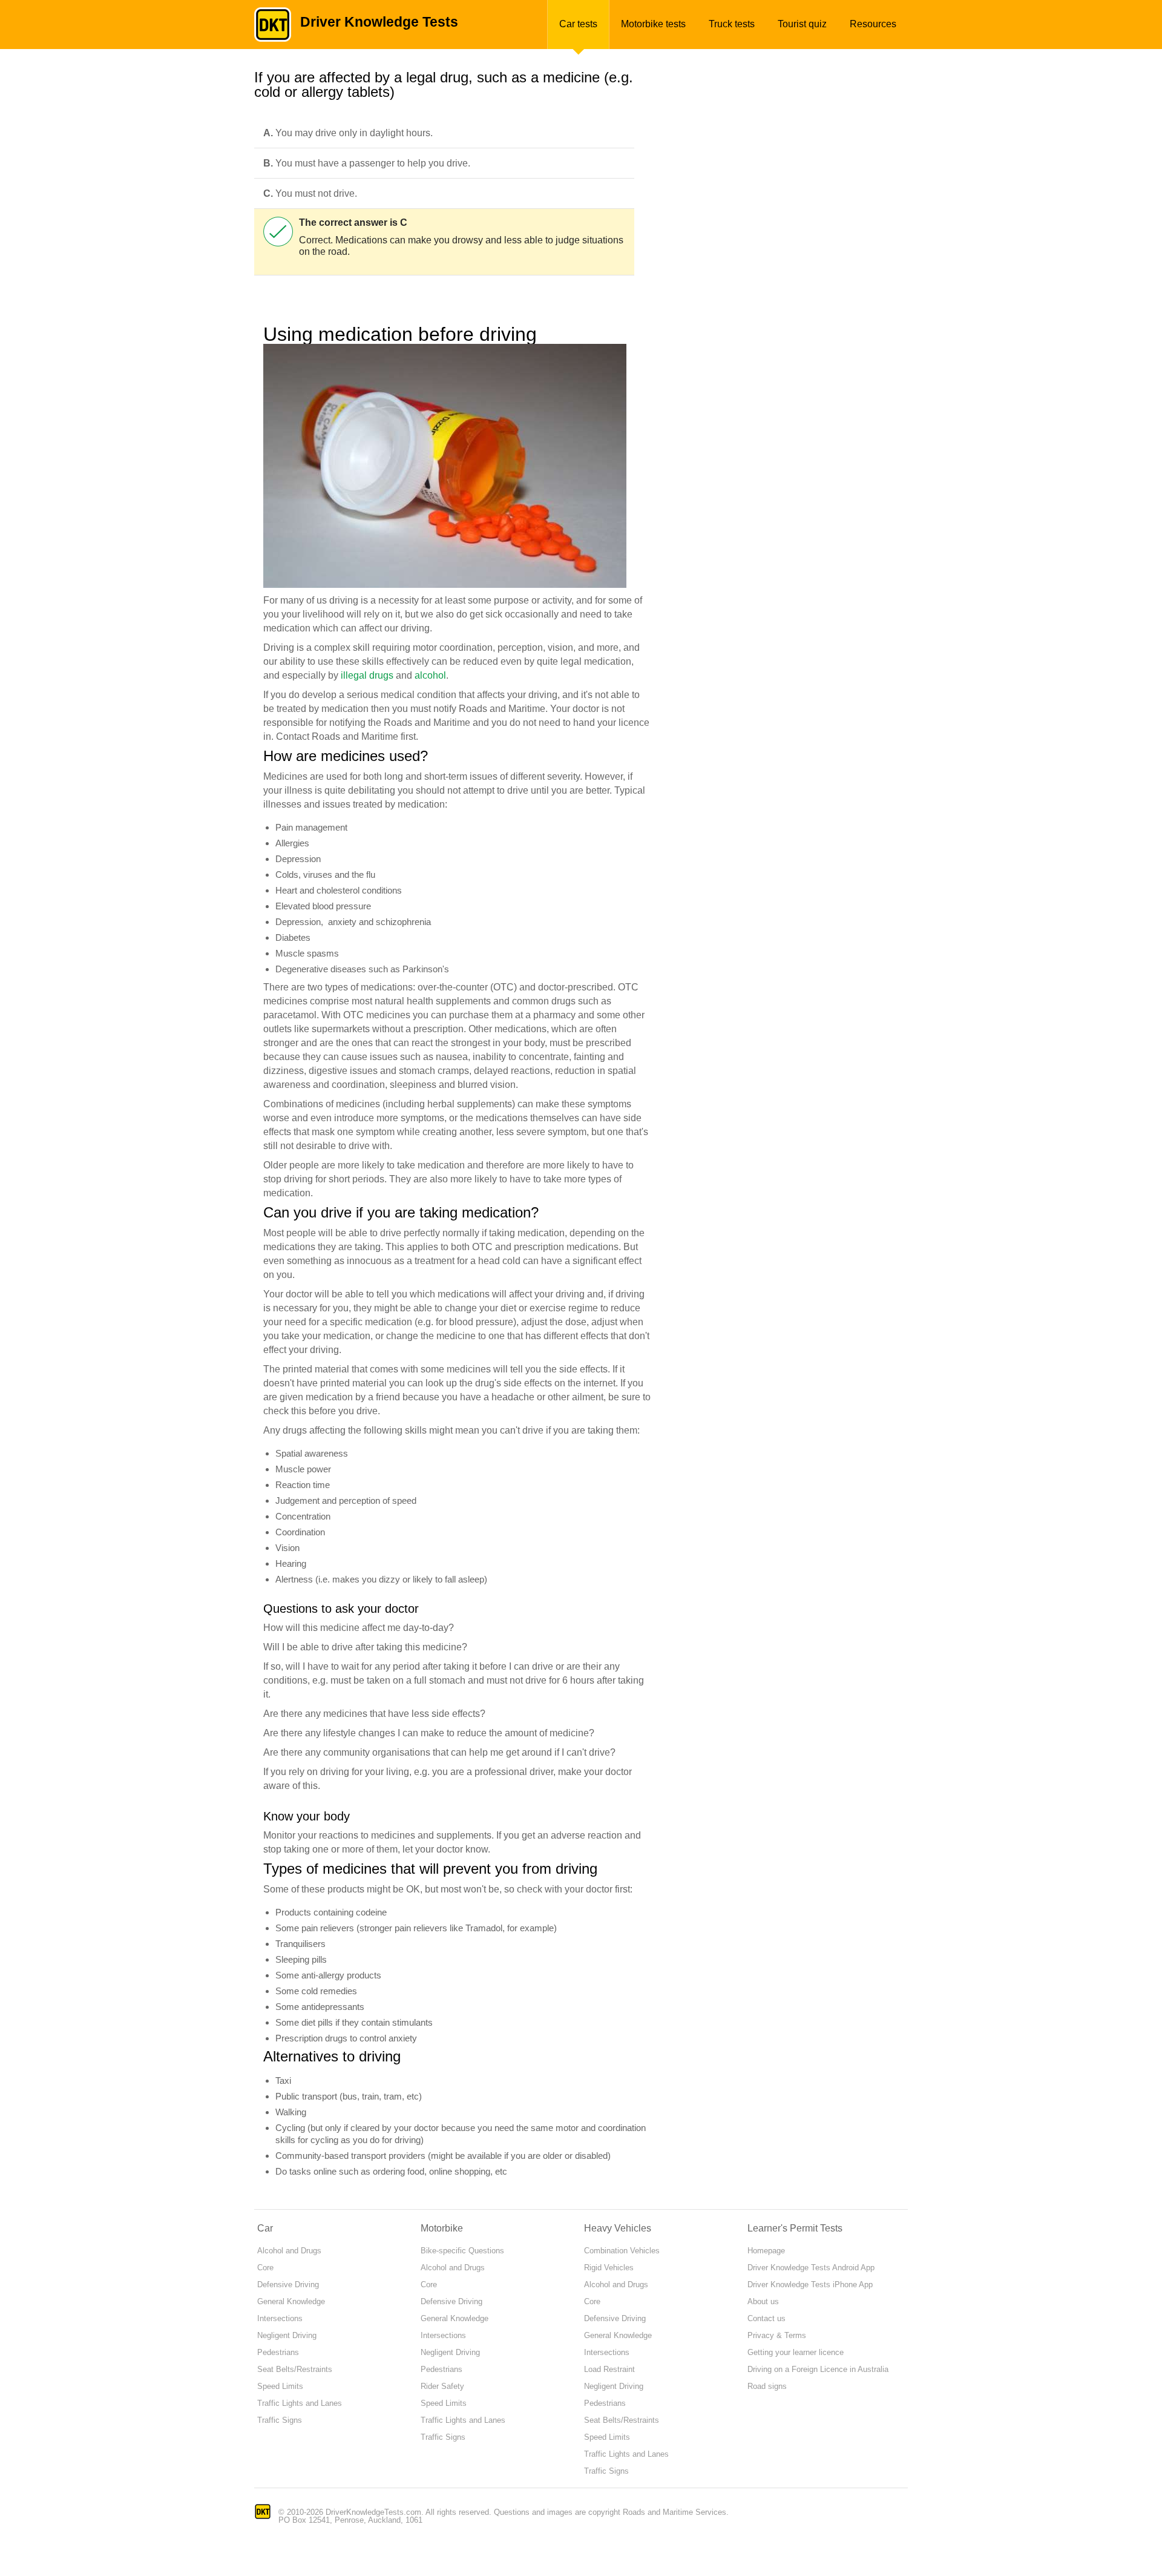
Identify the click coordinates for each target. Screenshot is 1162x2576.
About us (763, 2301)
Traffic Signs (280, 2420)
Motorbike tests (653, 24)
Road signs (767, 2386)
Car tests (578, 24)
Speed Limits (280, 2386)
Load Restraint (609, 2369)
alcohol (430, 675)
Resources (873, 24)
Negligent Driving (287, 2335)
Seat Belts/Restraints (295, 2369)
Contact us (766, 2318)
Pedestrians (278, 2352)
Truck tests (732, 24)
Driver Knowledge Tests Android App (811, 2268)
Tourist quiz (802, 24)
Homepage (766, 2251)
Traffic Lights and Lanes (300, 2403)
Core (265, 2268)
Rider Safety (442, 2386)
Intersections (280, 2318)
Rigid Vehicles (609, 2268)
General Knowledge (291, 2301)
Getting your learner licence (796, 2352)
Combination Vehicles (622, 2251)
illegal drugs (367, 675)
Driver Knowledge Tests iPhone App (810, 2284)
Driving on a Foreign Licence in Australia (818, 2369)
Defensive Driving (288, 2284)
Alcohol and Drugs (289, 2251)
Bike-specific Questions (462, 2251)
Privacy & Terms (777, 2335)
